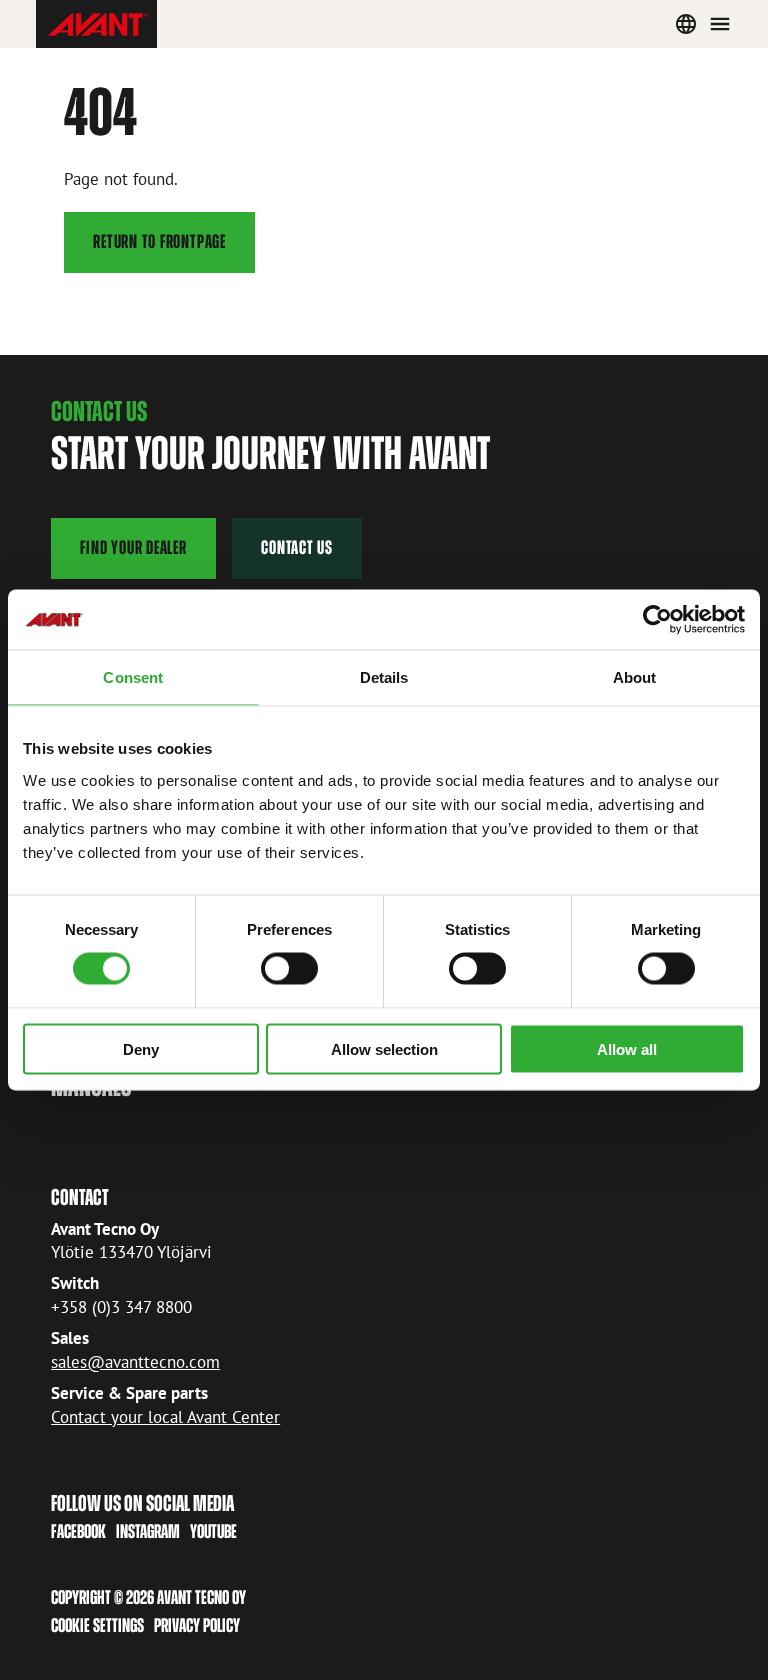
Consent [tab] (133, 677)
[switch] (289, 969)
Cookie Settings (97, 1625)
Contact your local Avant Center (165, 1417)
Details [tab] (384, 677)
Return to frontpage (159, 241)
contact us (297, 547)
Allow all (627, 1048)
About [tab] (635, 677)
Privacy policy (197, 1625)
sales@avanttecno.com (135, 1362)
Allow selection (384, 1048)
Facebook (78, 1531)
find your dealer (133, 547)
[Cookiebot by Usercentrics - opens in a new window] (657, 620)
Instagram (148, 1531)
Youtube (213, 1531)
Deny (141, 1048)
